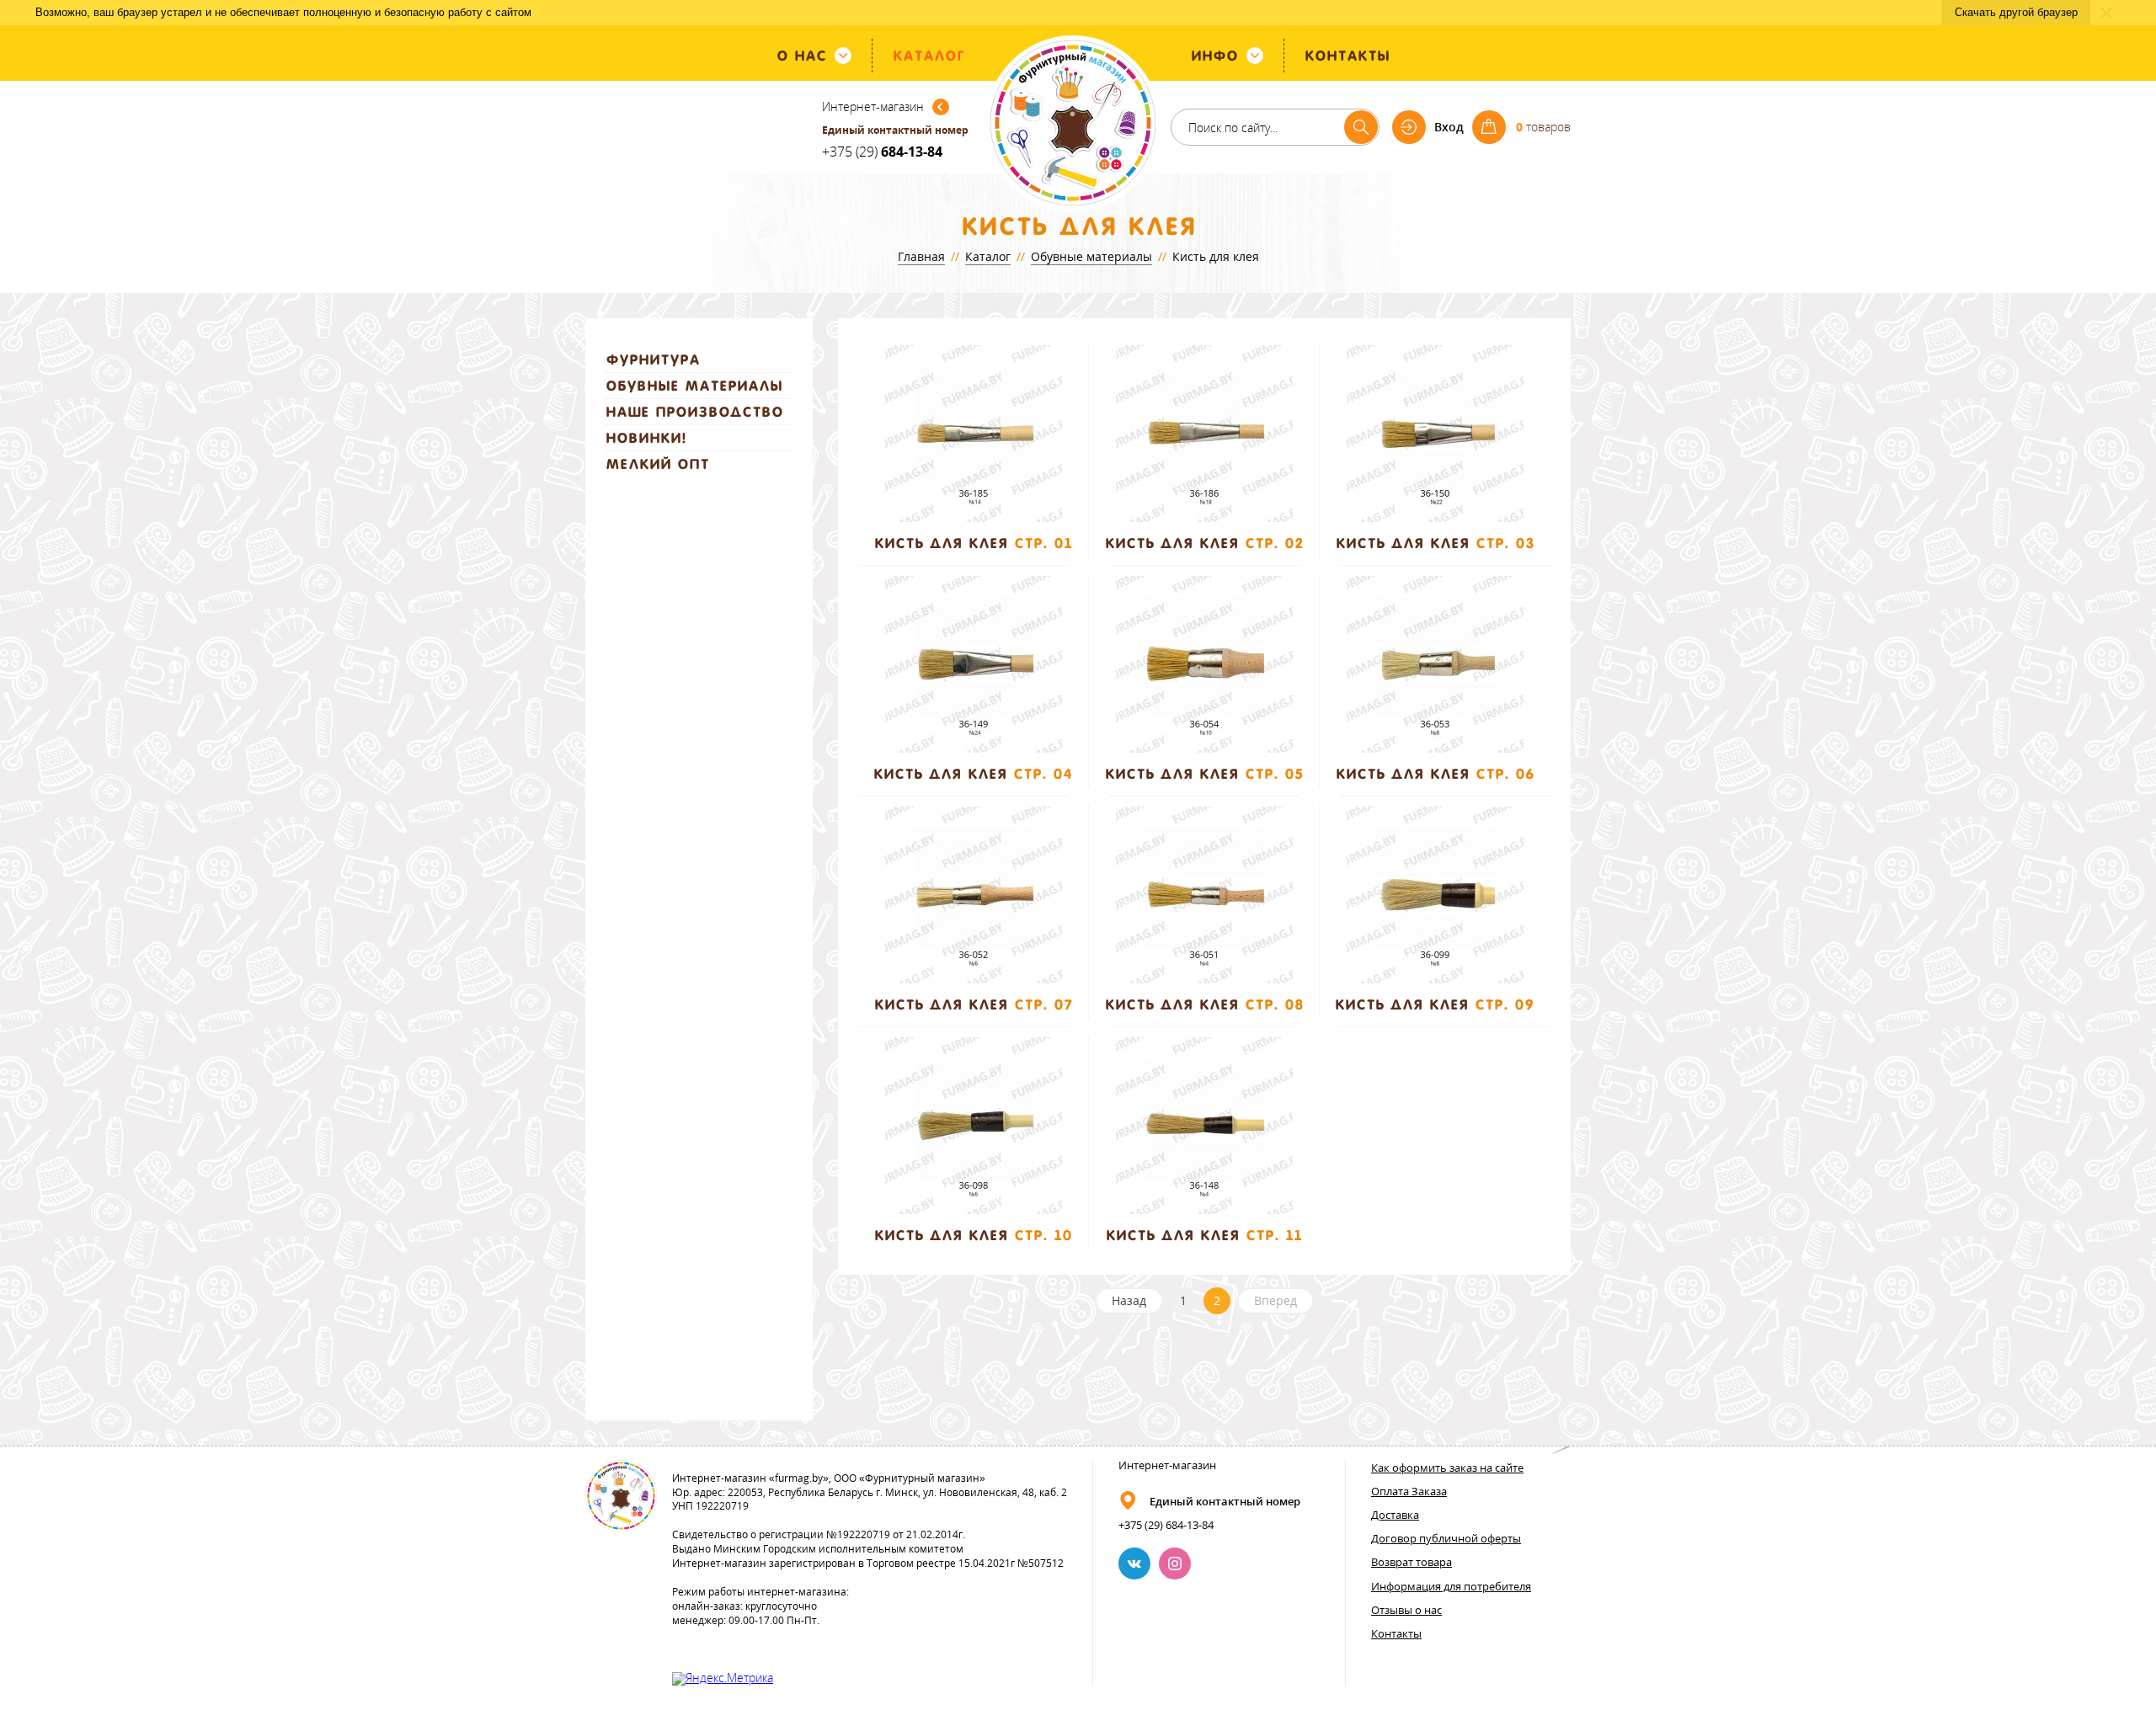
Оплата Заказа (1409, 1491)
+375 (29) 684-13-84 (1166, 1525)
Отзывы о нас (1406, 1610)
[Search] (1361, 127)
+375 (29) (882, 152)
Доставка (1395, 1515)
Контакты (1396, 1633)
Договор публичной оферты (1446, 1538)
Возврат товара (1412, 1562)
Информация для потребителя (1451, 1586)
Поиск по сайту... (1233, 128)
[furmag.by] (1073, 124)
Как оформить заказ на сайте (1447, 1468)
